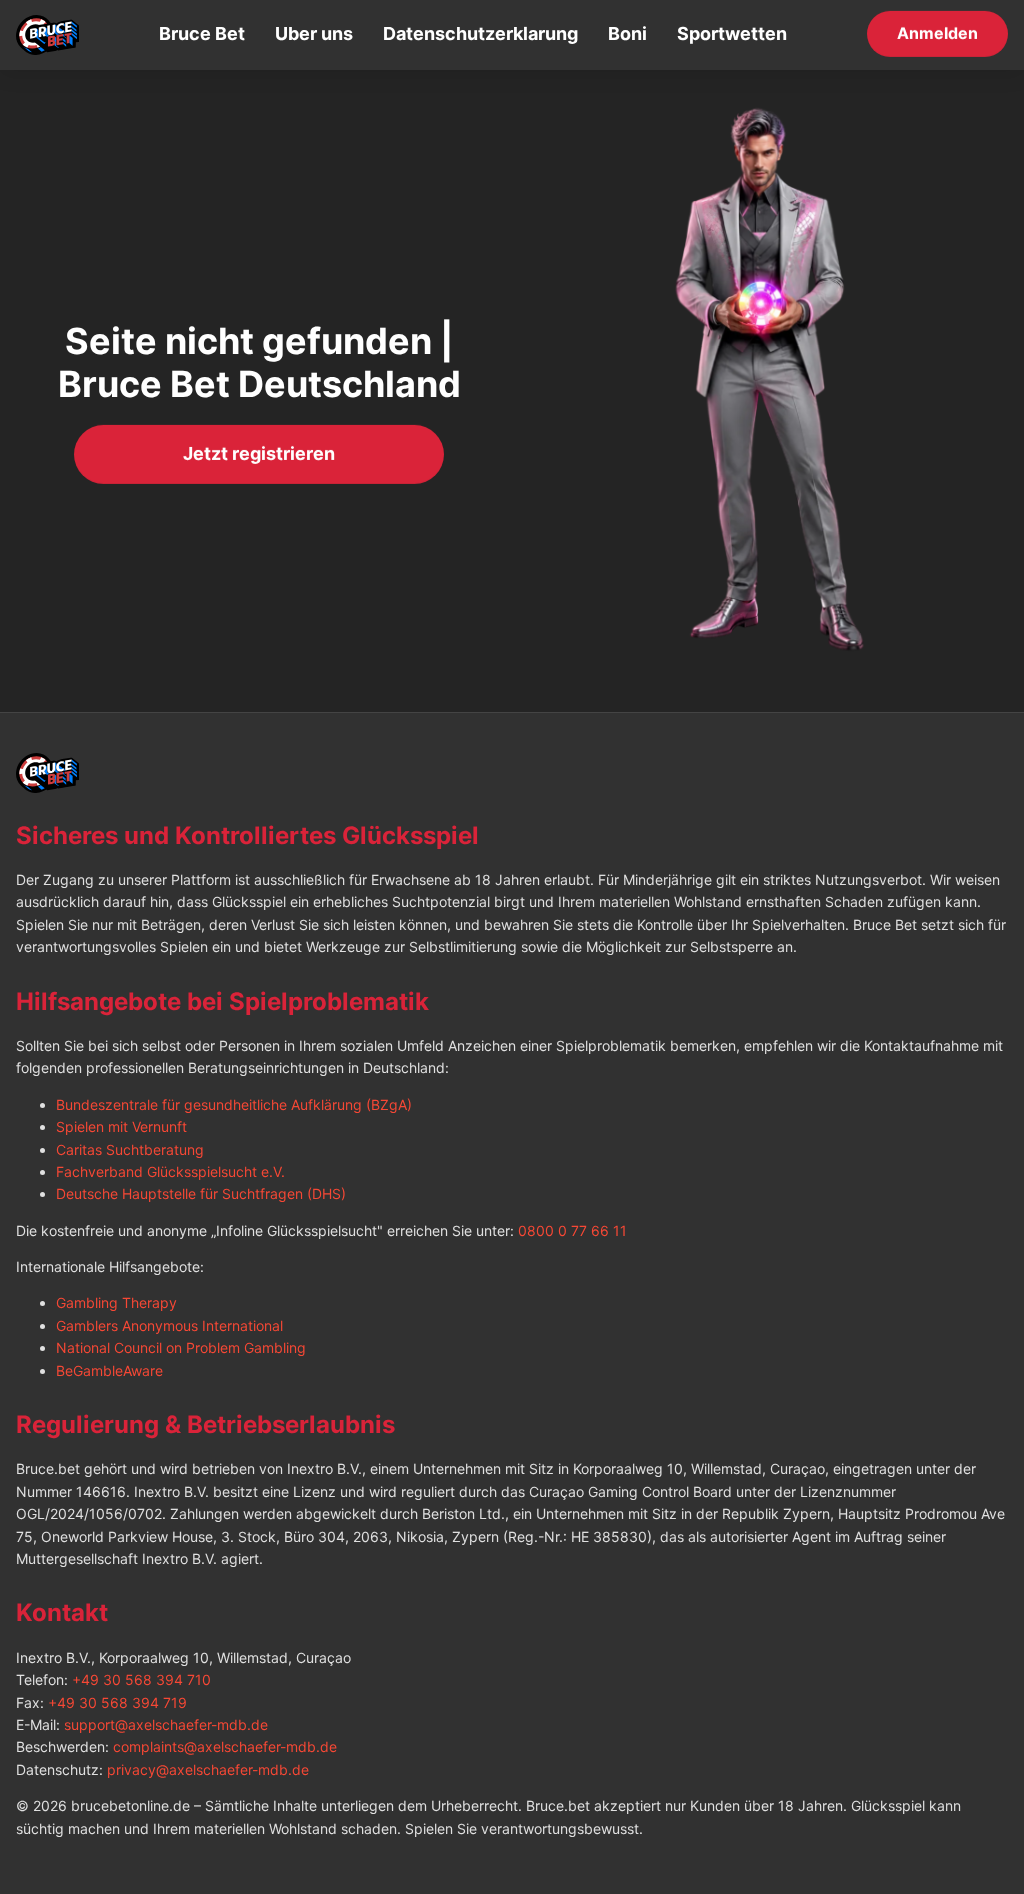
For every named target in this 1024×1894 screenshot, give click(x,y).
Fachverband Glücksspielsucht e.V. (170, 1171)
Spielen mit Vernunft (121, 1126)
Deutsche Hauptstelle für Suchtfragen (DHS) (201, 1193)
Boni (627, 33)
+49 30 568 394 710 (141, 1679)
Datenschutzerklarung (480, 33)
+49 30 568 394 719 (117, 1702)
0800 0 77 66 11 (572, 1230)
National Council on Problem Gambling (181, 1347)
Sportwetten (732, 33)
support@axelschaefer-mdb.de (166, 1724)
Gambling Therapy (116, 1302)
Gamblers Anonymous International (169, 1325)
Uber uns (314, 33)
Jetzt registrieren (259, 454)
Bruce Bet (202, 33)
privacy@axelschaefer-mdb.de (208, 1769)
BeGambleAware (109, 1370)
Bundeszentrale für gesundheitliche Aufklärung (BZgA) (234, 1104)
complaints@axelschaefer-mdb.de (225, 1746)
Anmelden (937, 34)
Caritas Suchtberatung (130, 1149)
